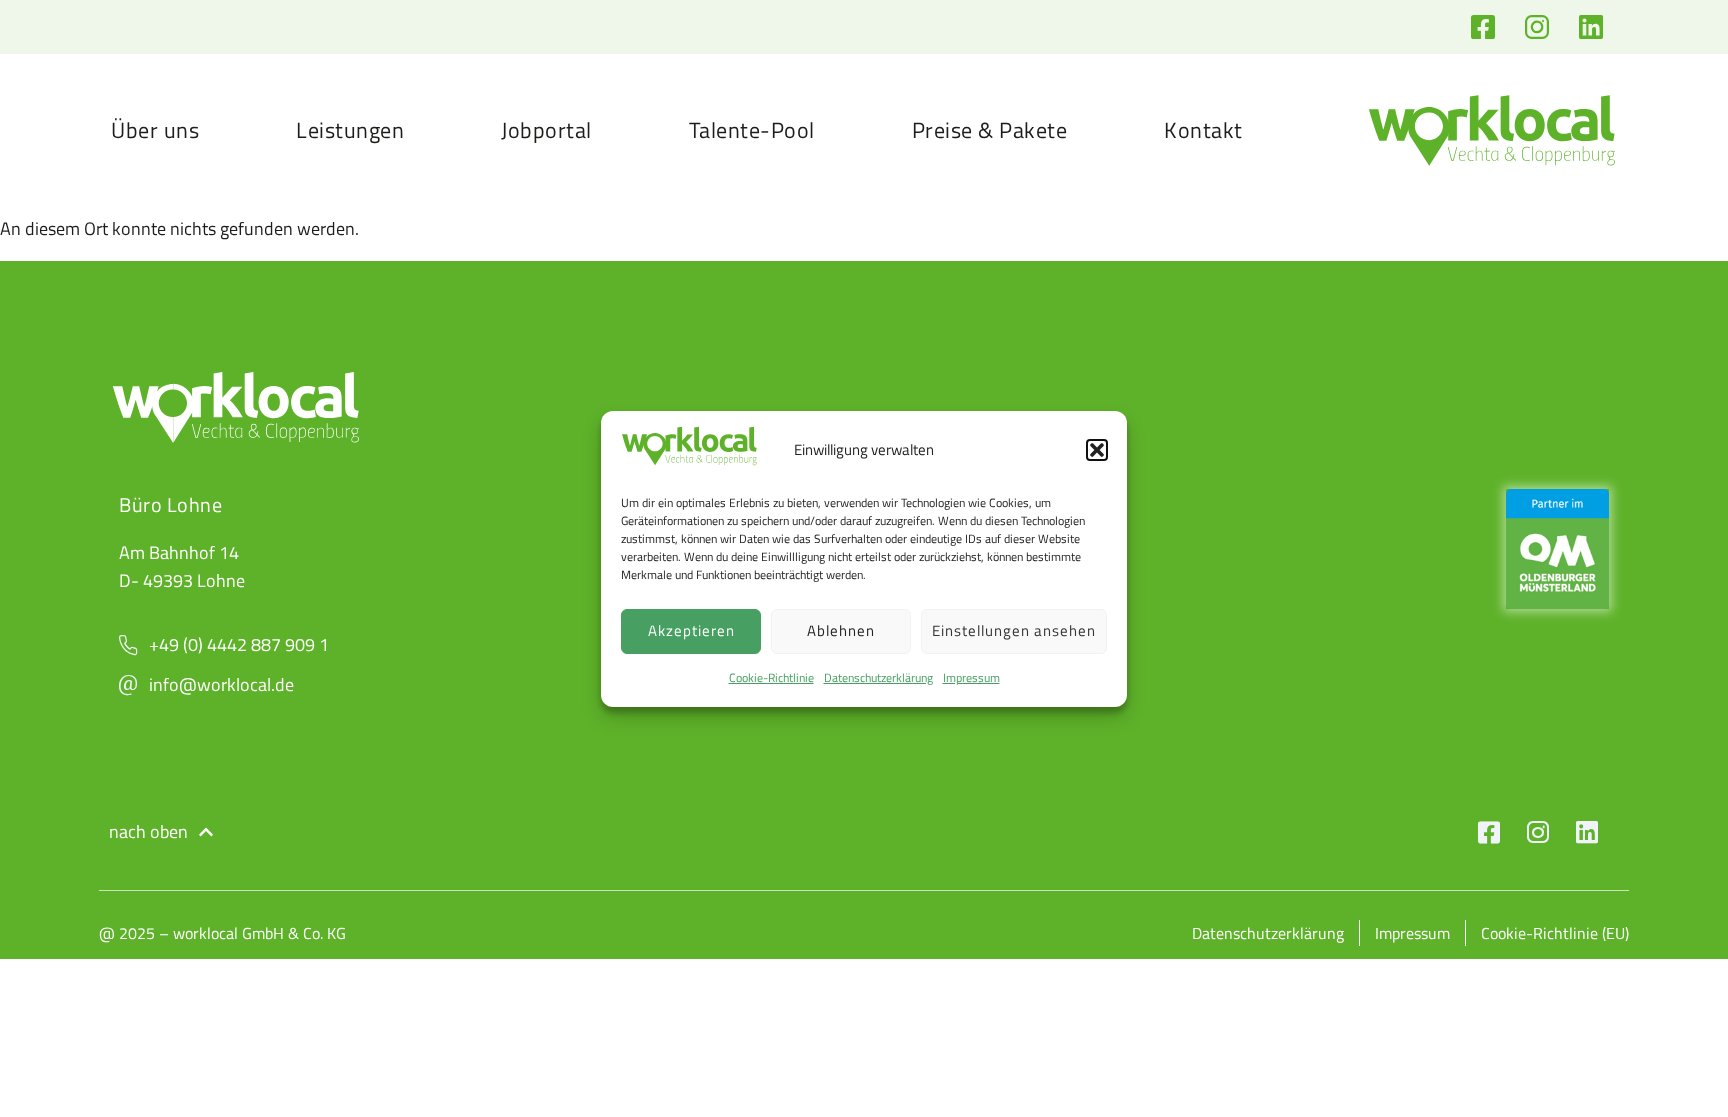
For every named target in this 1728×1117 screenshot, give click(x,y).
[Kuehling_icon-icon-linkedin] (1587, 832)
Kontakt (1203, 130)
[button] (1097, 450)
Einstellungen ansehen (1014, 630)
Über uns (155, 130)
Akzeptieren (691, 630)
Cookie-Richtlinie (771, 677)
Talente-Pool (752, 130)
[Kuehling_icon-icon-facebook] (1489, 832)
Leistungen (350, 130)
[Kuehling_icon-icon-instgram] (1538, 832)
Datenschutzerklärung (878, 677)
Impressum (971, 677)
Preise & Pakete (990, 130)
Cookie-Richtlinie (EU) (1555, 933)
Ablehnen (841, 630)
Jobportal (546, 130)
